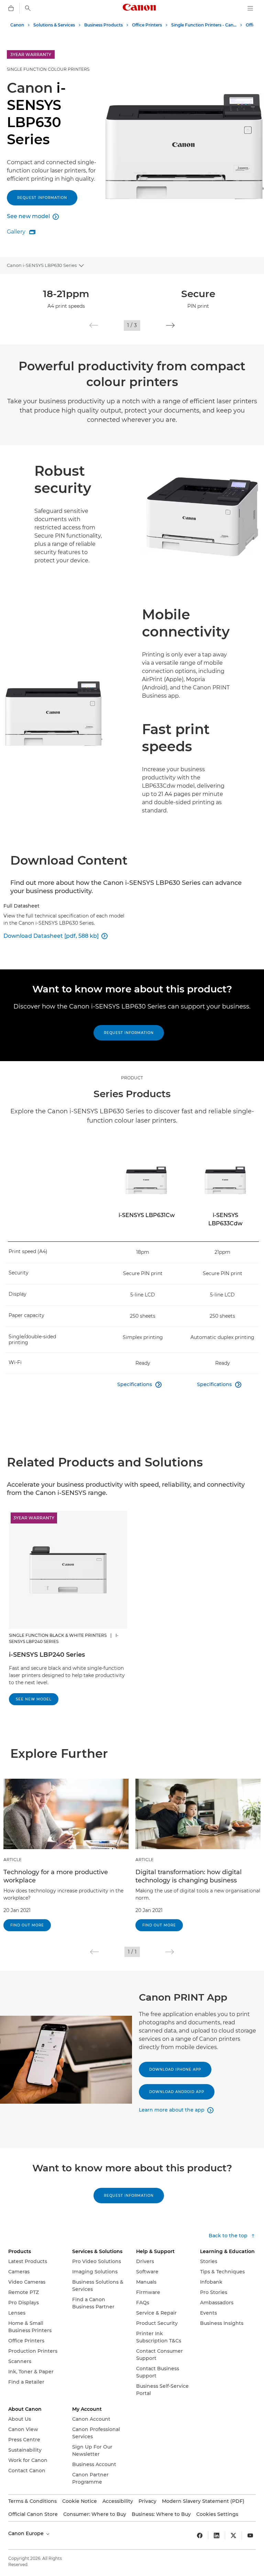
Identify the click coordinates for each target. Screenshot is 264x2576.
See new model (34, 1699)
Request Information (129, 1033)
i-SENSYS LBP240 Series (47, 1655)
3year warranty (34, 1518)
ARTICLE (13, 1860)
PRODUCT (132, 1078)
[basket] (11, 8)
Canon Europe (27, 2533)
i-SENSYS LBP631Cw (147, 1215)
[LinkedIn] (217, 2535)
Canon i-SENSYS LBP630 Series (42, 265)
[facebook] (200, 2535)
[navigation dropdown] (250, 8)
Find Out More (27, 1925)
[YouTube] (250, 2535)
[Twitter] (233, 2535)
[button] (94, 325)
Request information (42, 198)
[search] (28, 8)
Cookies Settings (217, 2514)
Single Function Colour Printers (48, 69)
